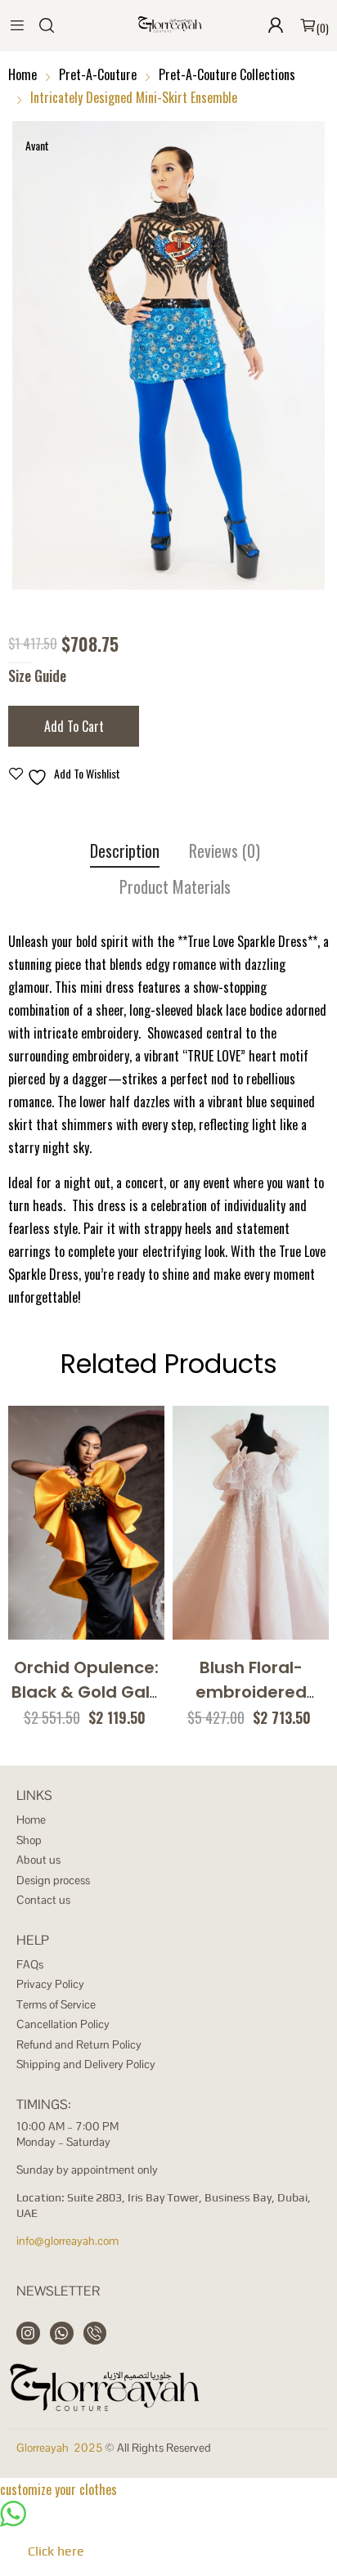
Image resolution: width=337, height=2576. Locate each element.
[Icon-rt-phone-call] (95, 2334)
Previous (25, 356)
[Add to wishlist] (103, 1609)
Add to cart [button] (66, 1609)
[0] (308, 25)
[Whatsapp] (62, 2334)
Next (312, 356)
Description (125, 851)
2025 (88, 2448)
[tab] (125, 853)
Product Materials (175, 887)
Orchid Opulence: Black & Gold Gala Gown (86, 1692)
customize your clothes (58, 2489)
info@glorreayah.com (67, 2241)
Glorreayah (43, 2448)
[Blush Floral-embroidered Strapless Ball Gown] (251, 1523)
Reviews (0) (225, 851)
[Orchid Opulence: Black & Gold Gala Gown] (86, 1523)
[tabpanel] (168, 355)
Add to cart (74, 726)
